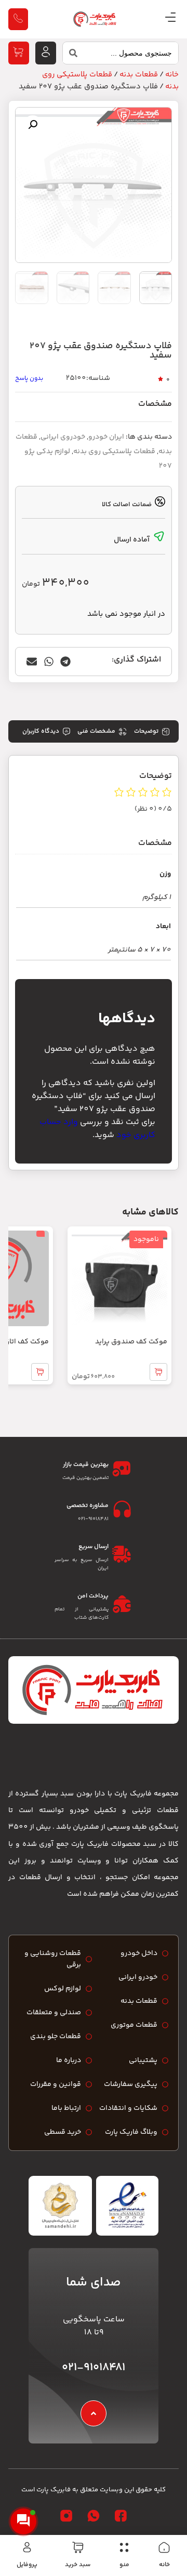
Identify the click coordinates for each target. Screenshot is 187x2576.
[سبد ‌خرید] (78, 2547)
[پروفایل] (27, 2547)
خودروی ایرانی (63, 437)
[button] (33, 125)
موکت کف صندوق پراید (131, 1342)
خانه (164, 2565)
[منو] (124, 2547)
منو (124, 2565)
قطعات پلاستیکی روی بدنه (114, 452)
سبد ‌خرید (78, 2565)
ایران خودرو (106, 437)
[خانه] (164, 2547)
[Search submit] (70, 56)
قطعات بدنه (139, 75)
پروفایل (27, 2565)
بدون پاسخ (29, 379)
